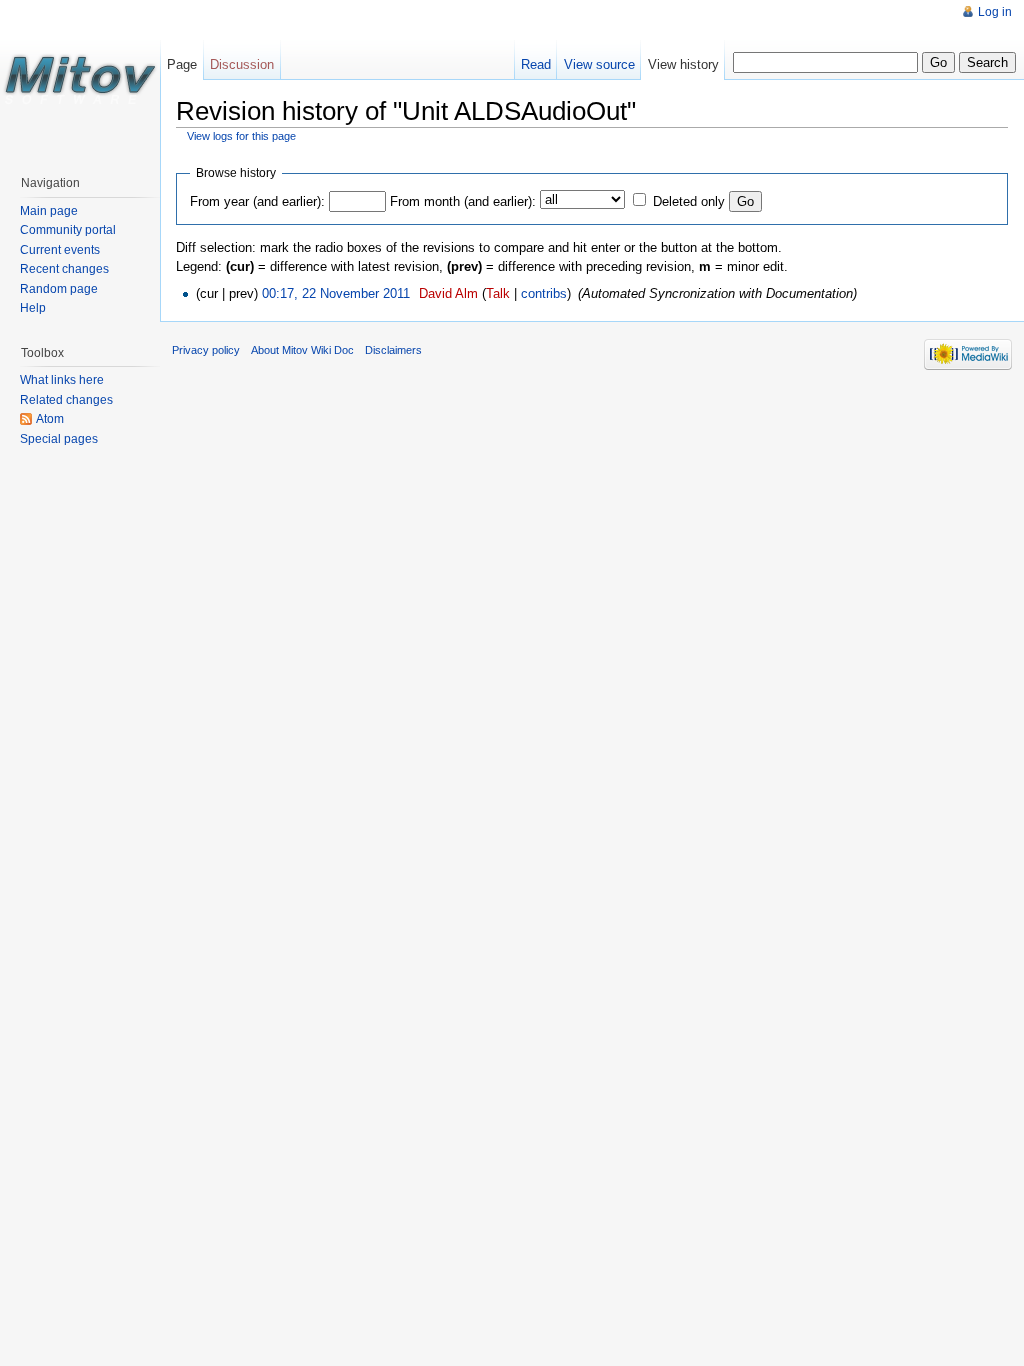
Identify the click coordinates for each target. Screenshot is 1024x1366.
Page (182, 64)
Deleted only (689, 201)
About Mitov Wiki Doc (302, 350)
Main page (49, 211)
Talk (498, 293)
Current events (60, 250)
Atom (50, 419)
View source (599, 64)
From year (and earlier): (257, 201)
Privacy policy (206, 350)
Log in (995, 12)
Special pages (59, 439)
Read (536, 64)
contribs (544, 293)
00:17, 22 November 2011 (336, 293)
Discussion (242, 64)
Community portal (68, 230)
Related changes (66, 400)
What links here (62, 380)
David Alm (448, 293)
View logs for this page (241, 136)
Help (33, 308)
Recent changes (64, 269)
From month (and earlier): (463, 201)
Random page (59, 289)
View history (683, 64)
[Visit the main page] (80, 80)
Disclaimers (393, 350)
